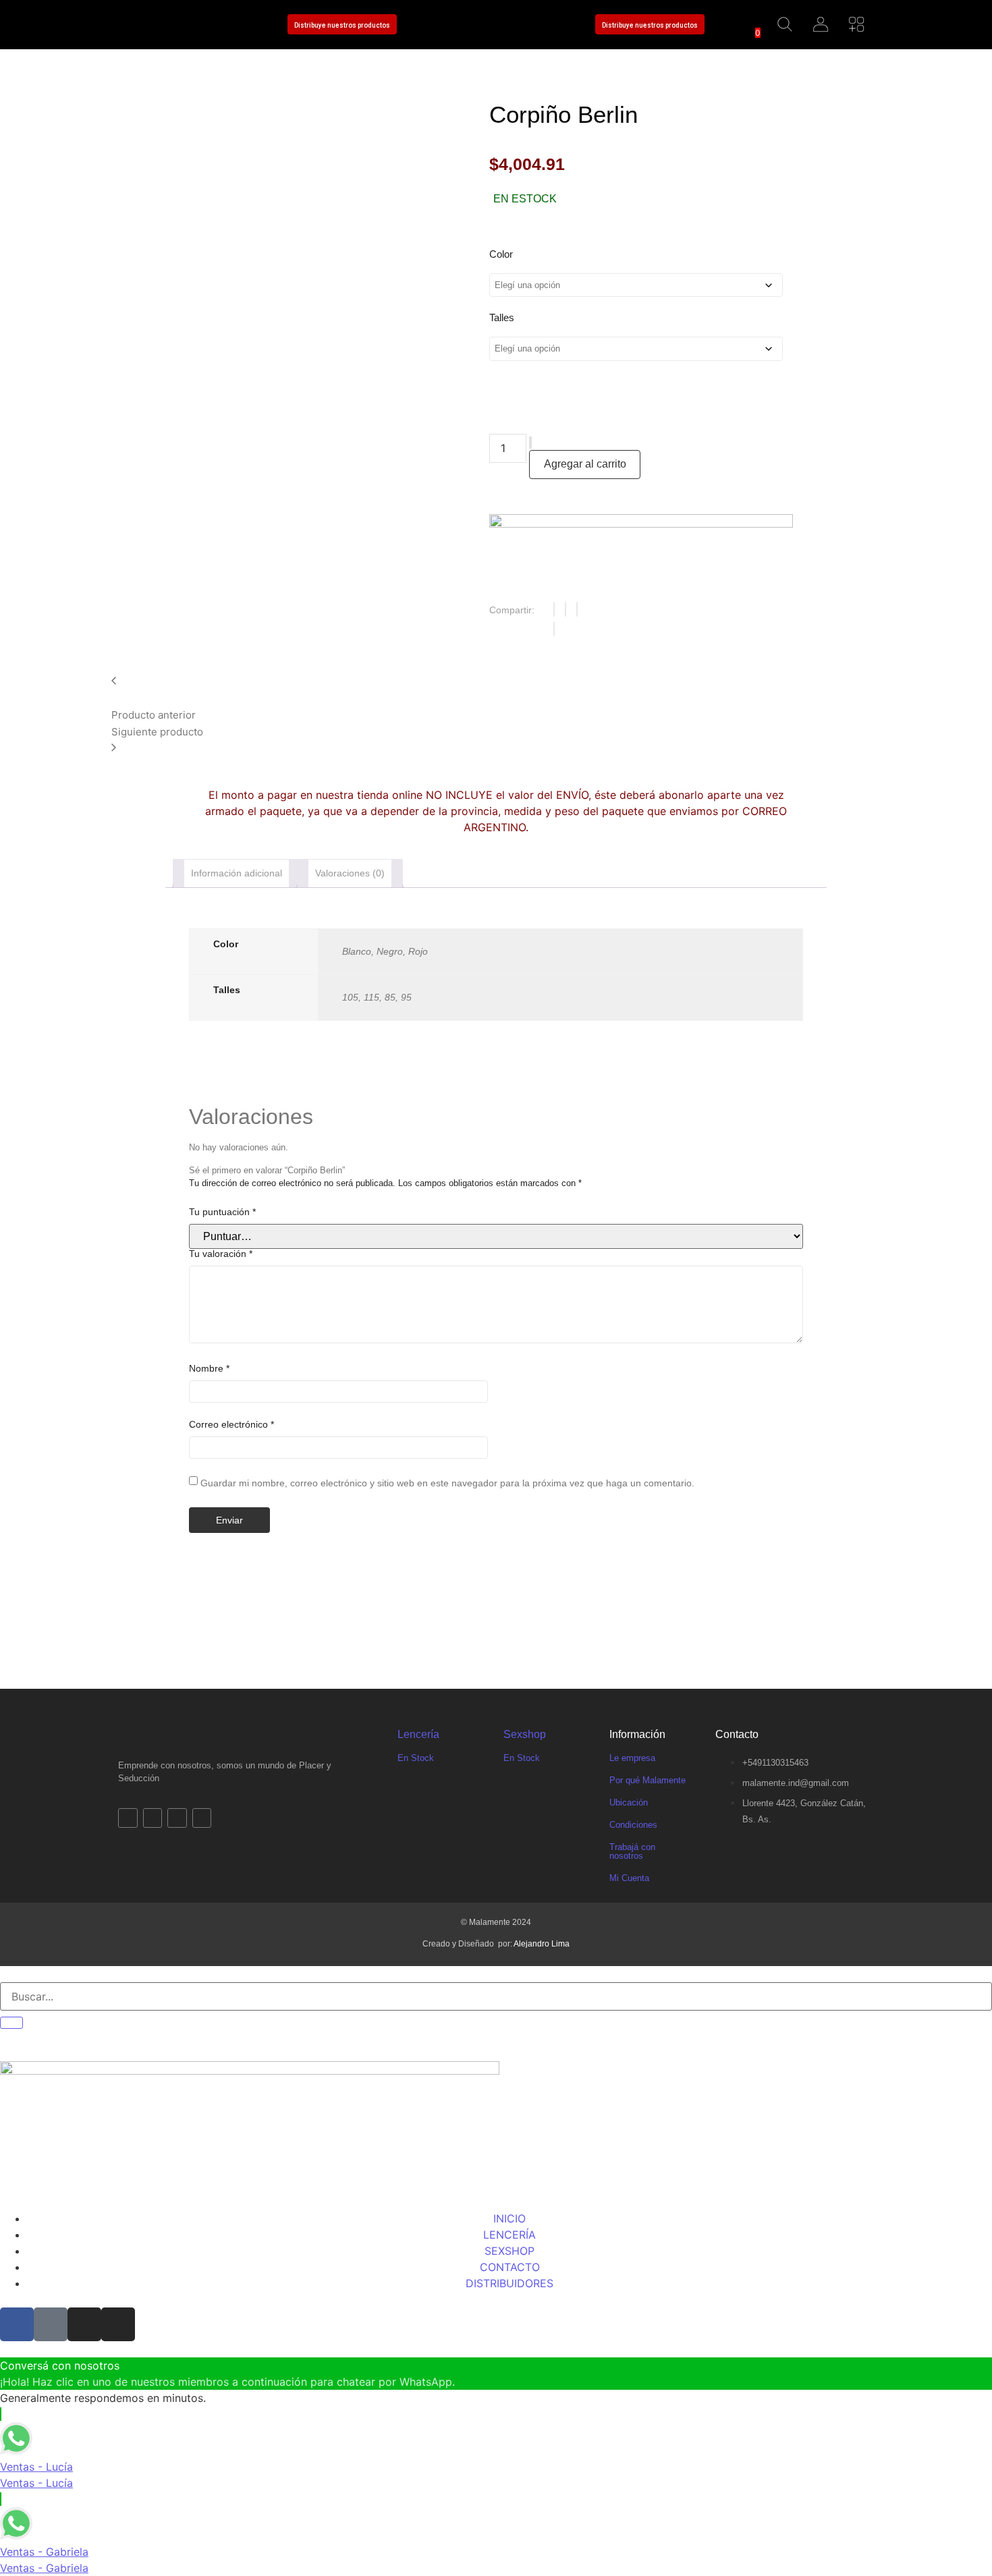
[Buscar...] (785, 25)
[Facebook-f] (132, 25)
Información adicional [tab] (237, 873)
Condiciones (633, 1825)
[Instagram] (190, 25)
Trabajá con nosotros (632, 1851)
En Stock (416, 1758)
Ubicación (629, 1802)
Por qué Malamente (647, 1780)
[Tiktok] (161, 25)
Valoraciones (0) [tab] (350, 873)
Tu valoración (221, 1254)
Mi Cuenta (629, 1878)
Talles (502, 317)
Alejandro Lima (542, 1944)
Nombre (209, 1368)
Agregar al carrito (585, 464)
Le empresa (632, 1758)
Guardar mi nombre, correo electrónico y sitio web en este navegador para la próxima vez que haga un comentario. (447, 1483)
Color (501, 254)
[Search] (11, 2023)
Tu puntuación (222, 1212)
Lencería (418, 1734)
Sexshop (525, 1734)
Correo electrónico (231, 1424)
